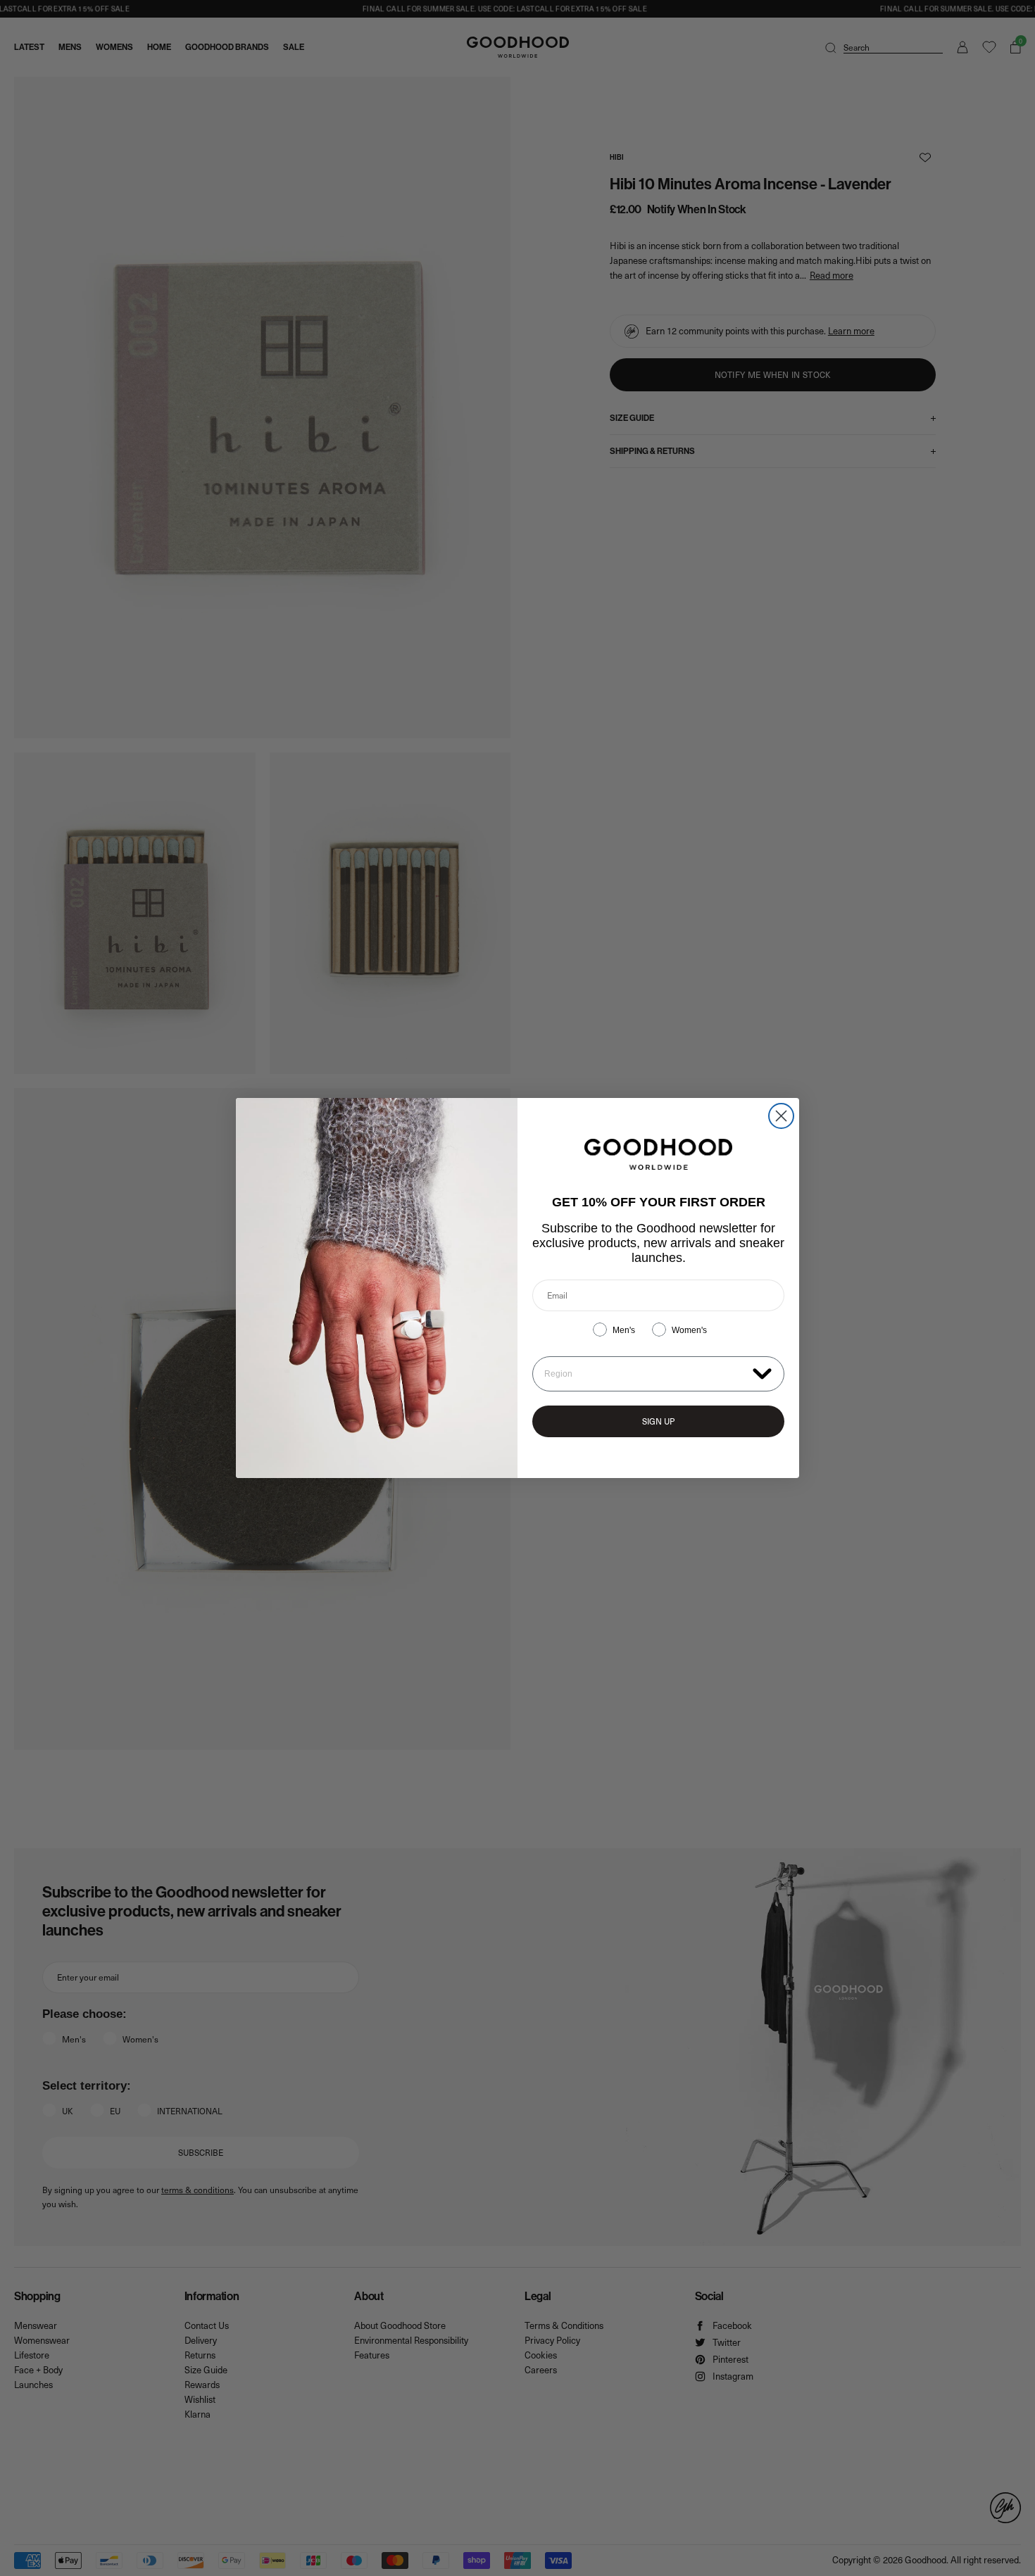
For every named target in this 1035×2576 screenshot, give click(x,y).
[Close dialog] (781, 1116)
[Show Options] (762, 1373)
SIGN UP (658, 1421)
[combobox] (645, 1374)
